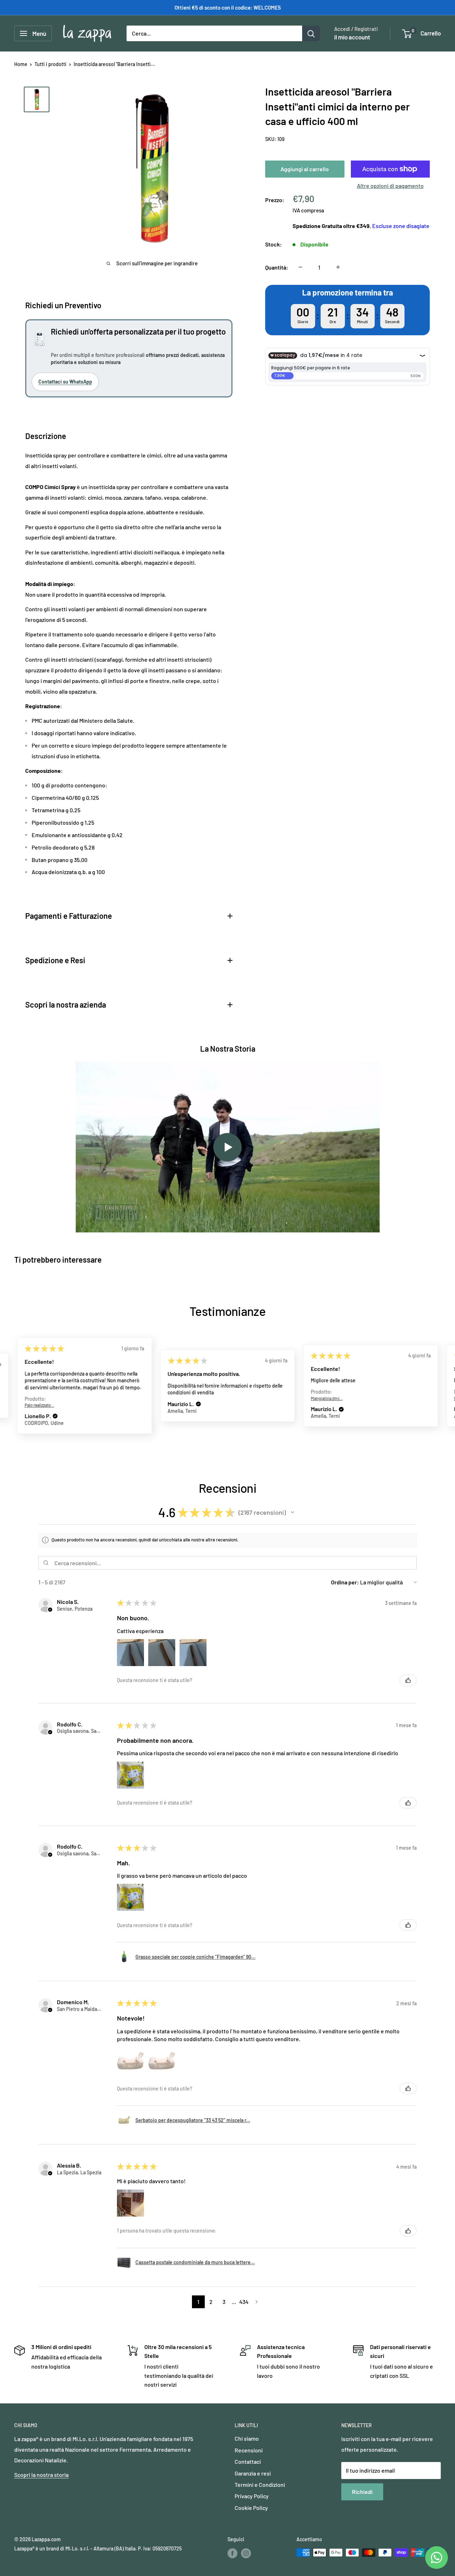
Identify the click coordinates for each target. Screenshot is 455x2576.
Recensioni (249, 2450)
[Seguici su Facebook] (232, 2553)
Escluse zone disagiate (401, 226)
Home (21, 64)
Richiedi (362, 2492)
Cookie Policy (251, 2508)
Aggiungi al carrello (305, 169)
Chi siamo (247, 2438)
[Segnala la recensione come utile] (408, 1680)
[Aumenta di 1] (338, 267)
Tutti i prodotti (50, 64)
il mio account (352, 37)
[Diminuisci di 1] (300, 267)
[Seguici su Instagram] (246, 2553)
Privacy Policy (252, 2496)
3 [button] (224, 2302)
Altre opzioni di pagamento (390, 186)
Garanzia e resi (253, 2473)
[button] (55, 1404)
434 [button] (244, 2302)
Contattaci (248, 2461)
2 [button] (211, 2302)
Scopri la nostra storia (41, 2475)
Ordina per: (345, 1582)
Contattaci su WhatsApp (65, 382)
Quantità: (277, 267)
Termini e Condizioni (260, 2485)
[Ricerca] (311, 33)
